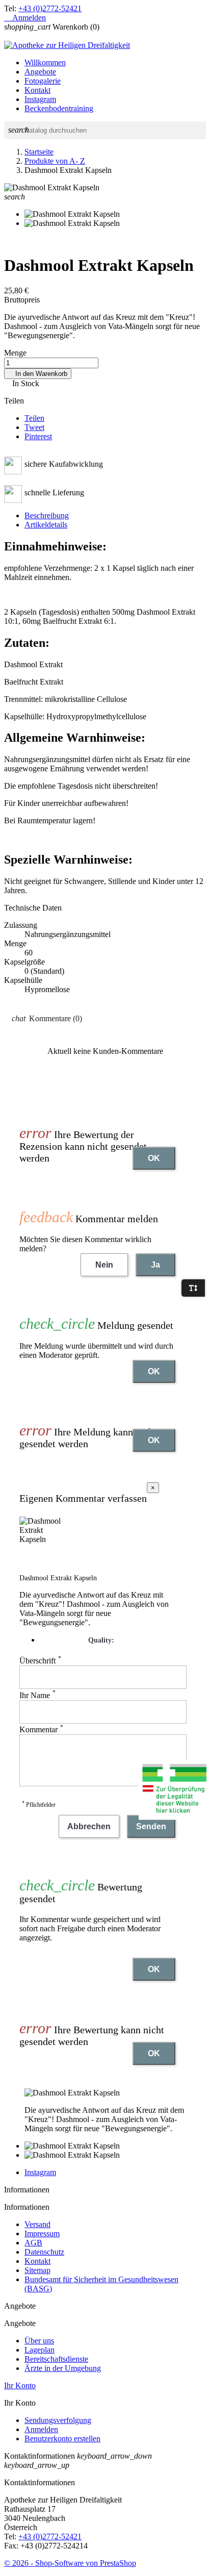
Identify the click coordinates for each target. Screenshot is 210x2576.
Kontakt (37, 90)
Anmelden (41, 2429)
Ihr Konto (20, 2385)
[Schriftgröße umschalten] (193, 1288)
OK (154, 1158)
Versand (37, 2224)
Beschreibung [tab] (47, 515)
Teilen (34, 418)
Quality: (101, 1640)
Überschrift (40, 1661)
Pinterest (38, 436)
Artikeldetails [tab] (46, 525)
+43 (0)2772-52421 (50, 8)
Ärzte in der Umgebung (63, 2368)
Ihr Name (37, 1695)
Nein (104, 1265)
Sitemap (37, 2270)
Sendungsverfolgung (58, 2420)
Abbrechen (89, 1826)
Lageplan (40, 2350)
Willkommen (45, 62)
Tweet (34, 427)
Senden (151, 1826)
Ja (155, 1265)
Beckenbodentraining (59, 108)
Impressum (42, 2233)
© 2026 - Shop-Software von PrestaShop (70, 2563)
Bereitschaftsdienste (56, 2359)
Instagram (40, 99)
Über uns (39, 2341)
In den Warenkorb (38, 374)
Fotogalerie (43, 81)
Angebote (40, 72)
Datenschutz (44, 2252)
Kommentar (41, 1729)
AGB (33, 2243)
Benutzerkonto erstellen (62, 2439)
